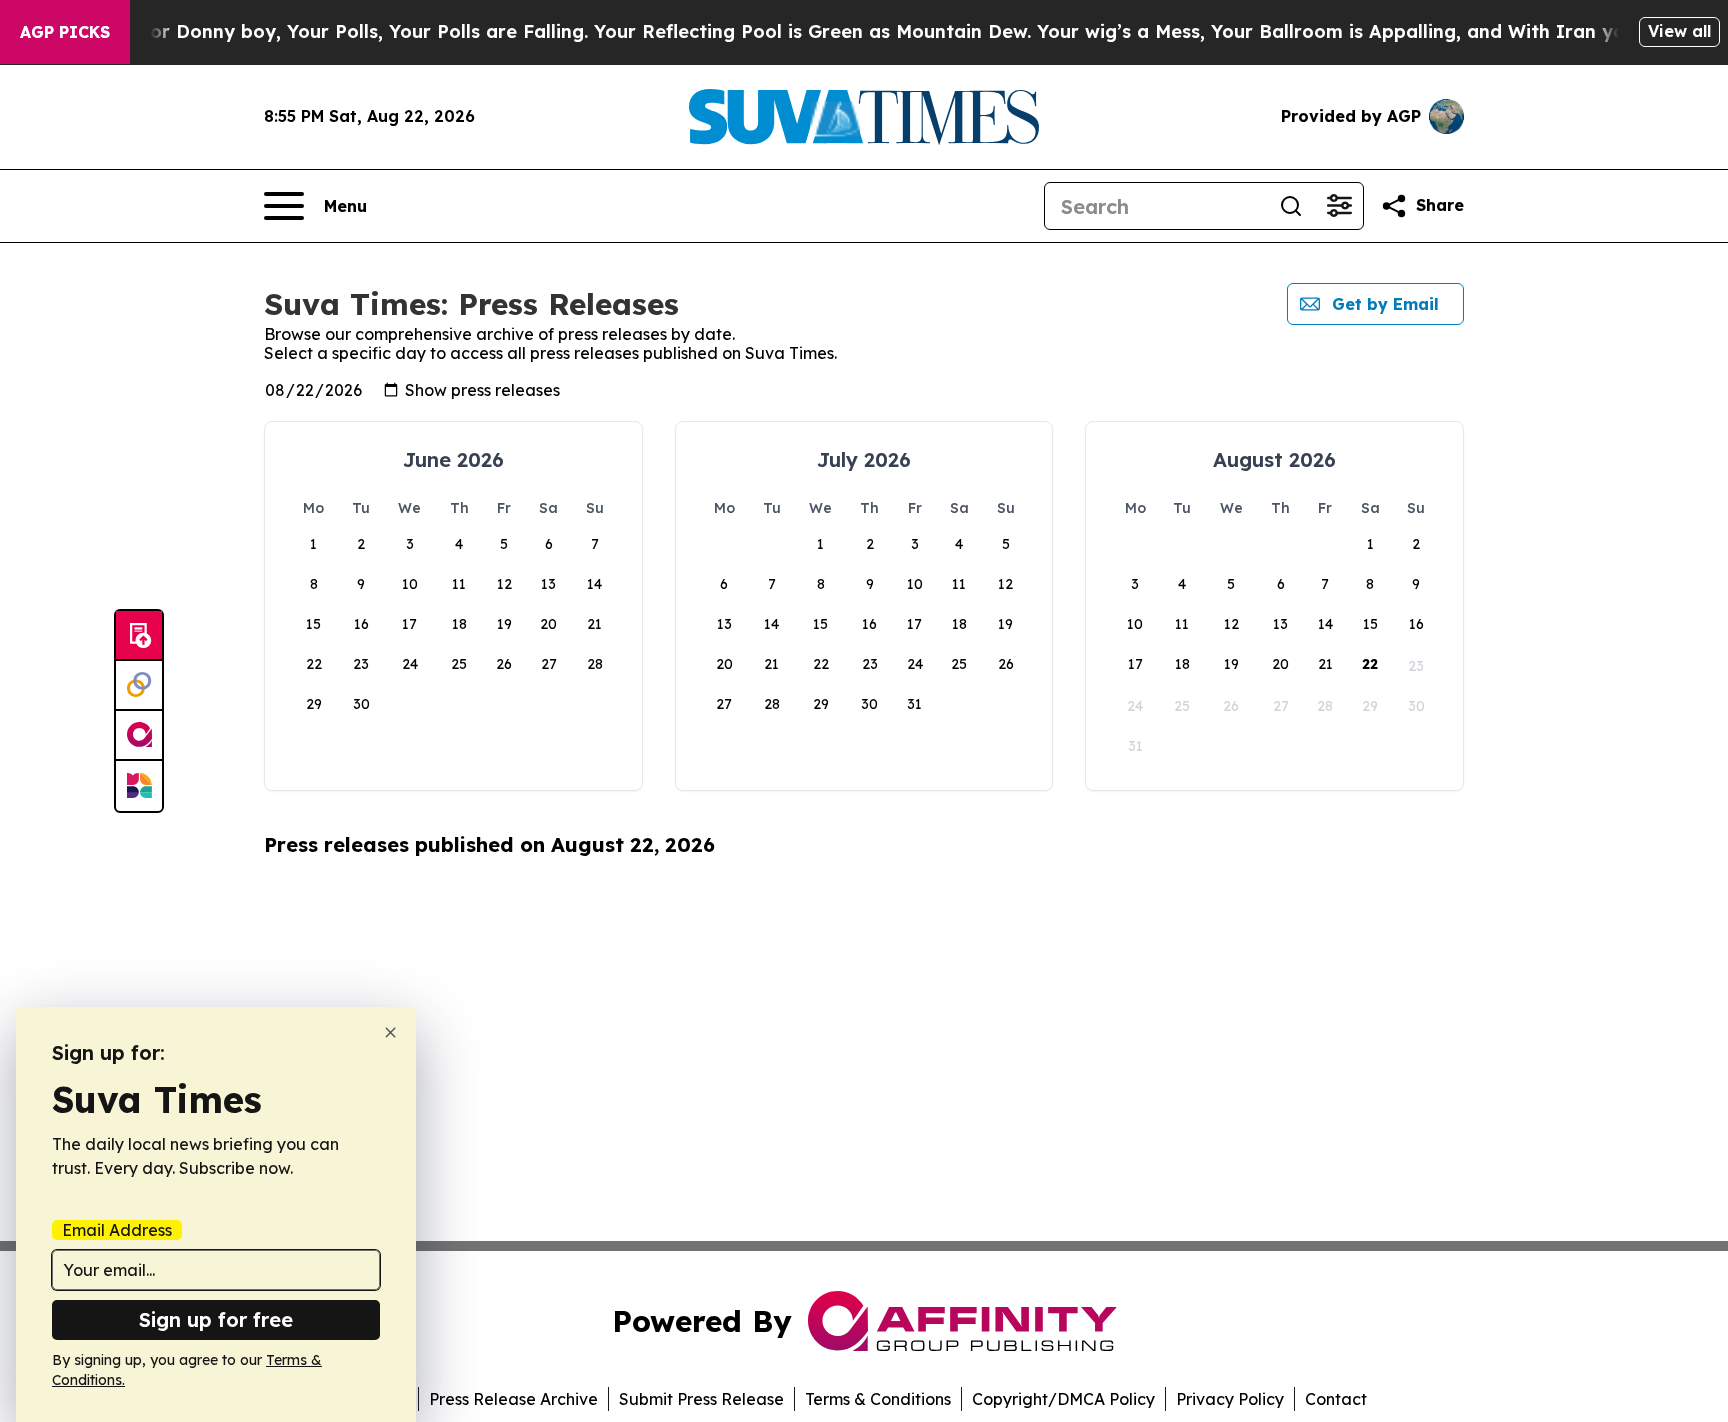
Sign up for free (216, 1319)
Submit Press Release (701, 1399)
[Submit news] (139, 636)
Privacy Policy (1230, 1399)
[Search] (1291, 206)
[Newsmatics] (139, 786)
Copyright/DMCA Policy (1063, 1399)
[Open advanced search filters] (1339, 206)
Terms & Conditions (878, 1399)
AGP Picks (65, 32)
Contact (1336, 1399)
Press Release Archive (513, 1399)
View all (1679, 31)
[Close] (390, 1032)
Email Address (117, 1230)
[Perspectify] (139, 686)
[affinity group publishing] (139, 736)
